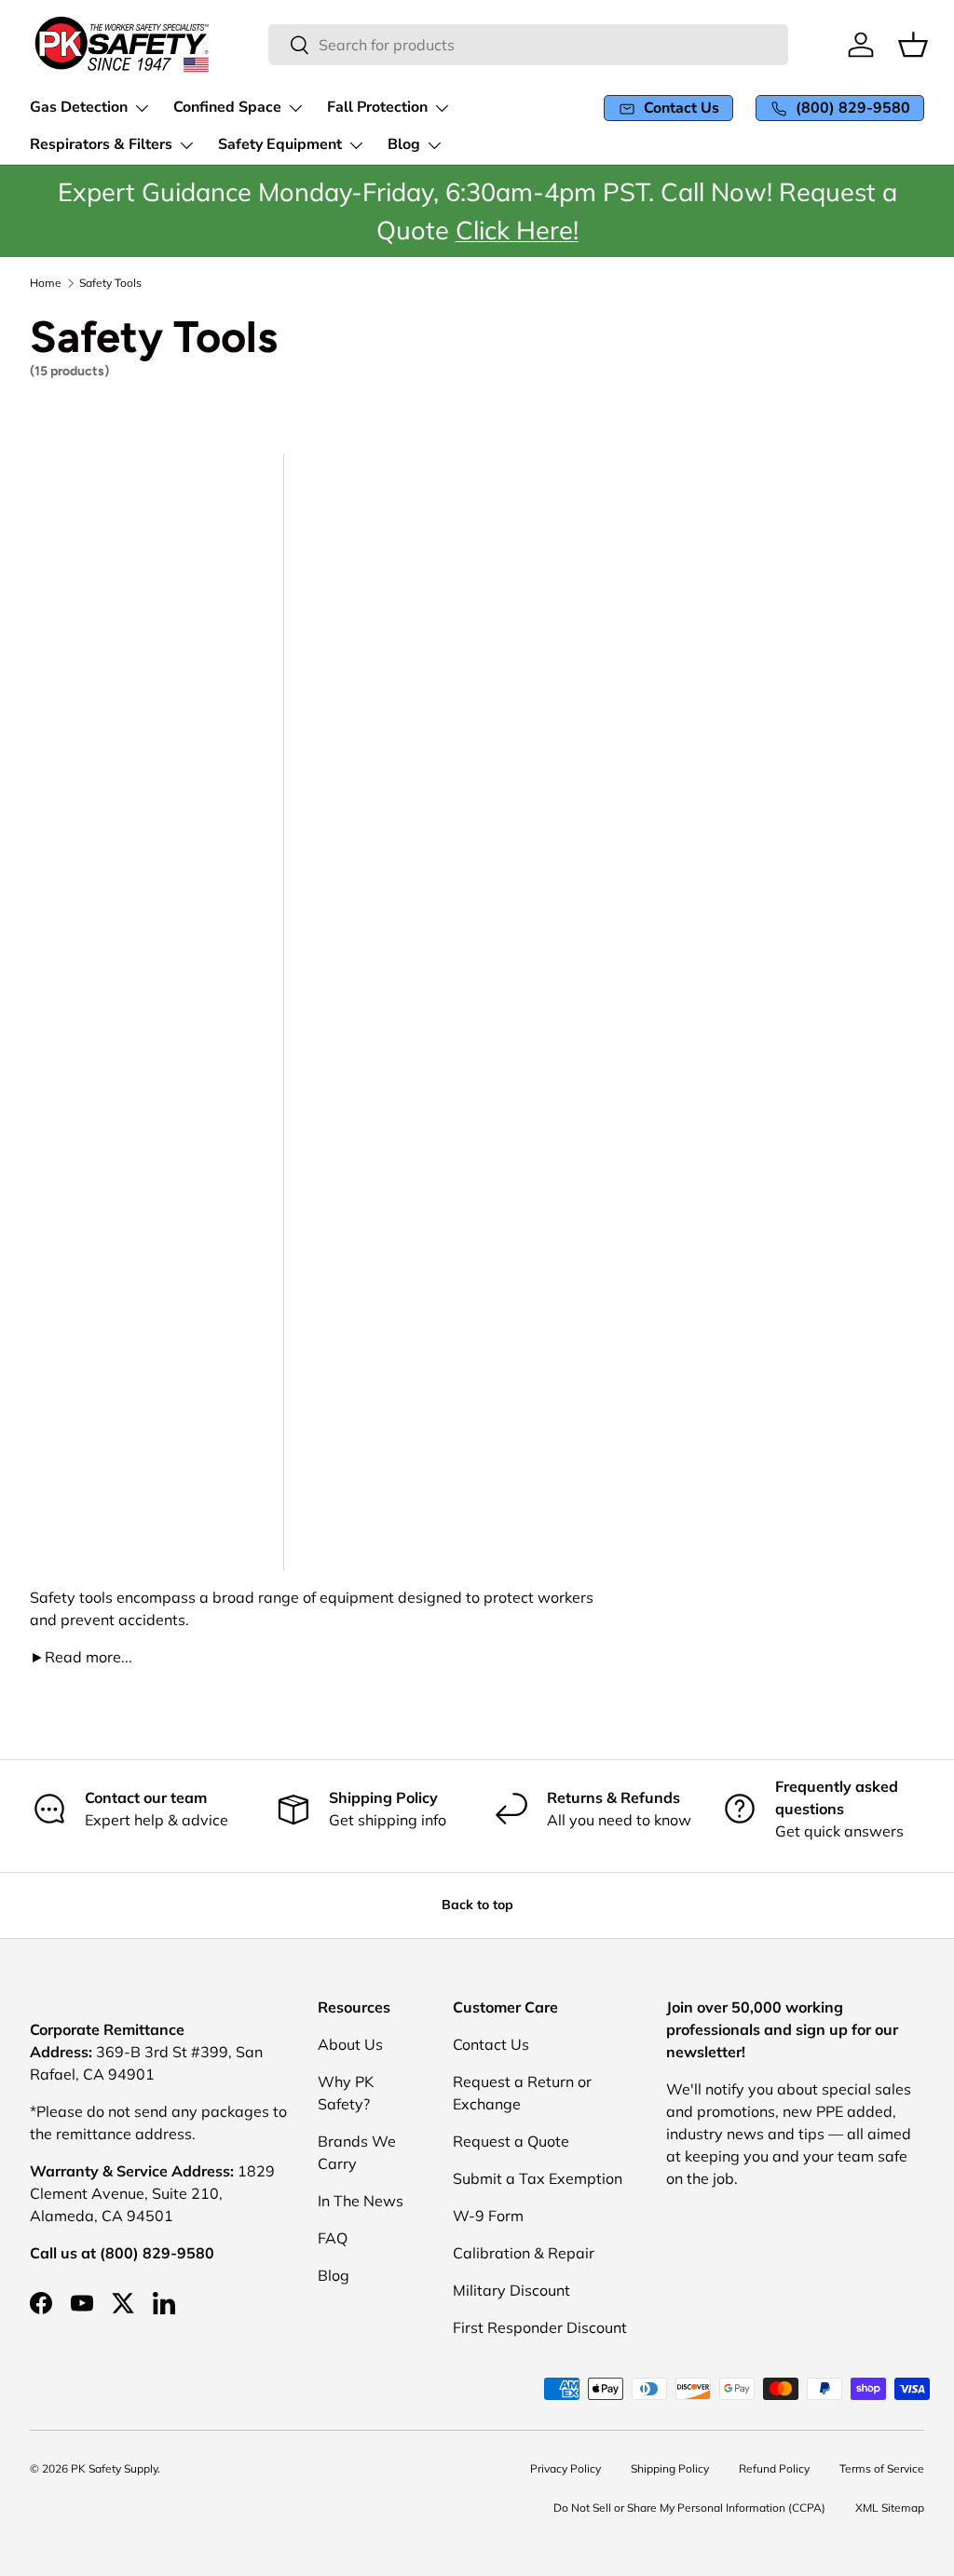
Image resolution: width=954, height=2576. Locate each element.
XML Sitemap (890, 2508)
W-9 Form (488, 2216)
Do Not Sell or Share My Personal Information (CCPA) (689, 2508)
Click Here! (517, 229)
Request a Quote (511, 2141)
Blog (334, 2275)
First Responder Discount (540, 2327)
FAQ (333, 2238)
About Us (350, 2044)
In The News (361, 2201)
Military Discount (511, 2290)
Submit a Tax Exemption (538, 2178)
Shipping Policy (670, 2468)
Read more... (81, 1657)
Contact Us (491, 2044)
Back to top (477, 1905)
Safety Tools (110, 283)
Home (46, 283)
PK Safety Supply (114, 2468)
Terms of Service (882, 2468)
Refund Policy (774, 2468)
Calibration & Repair (524, 2253)
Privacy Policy (566, 2468)
